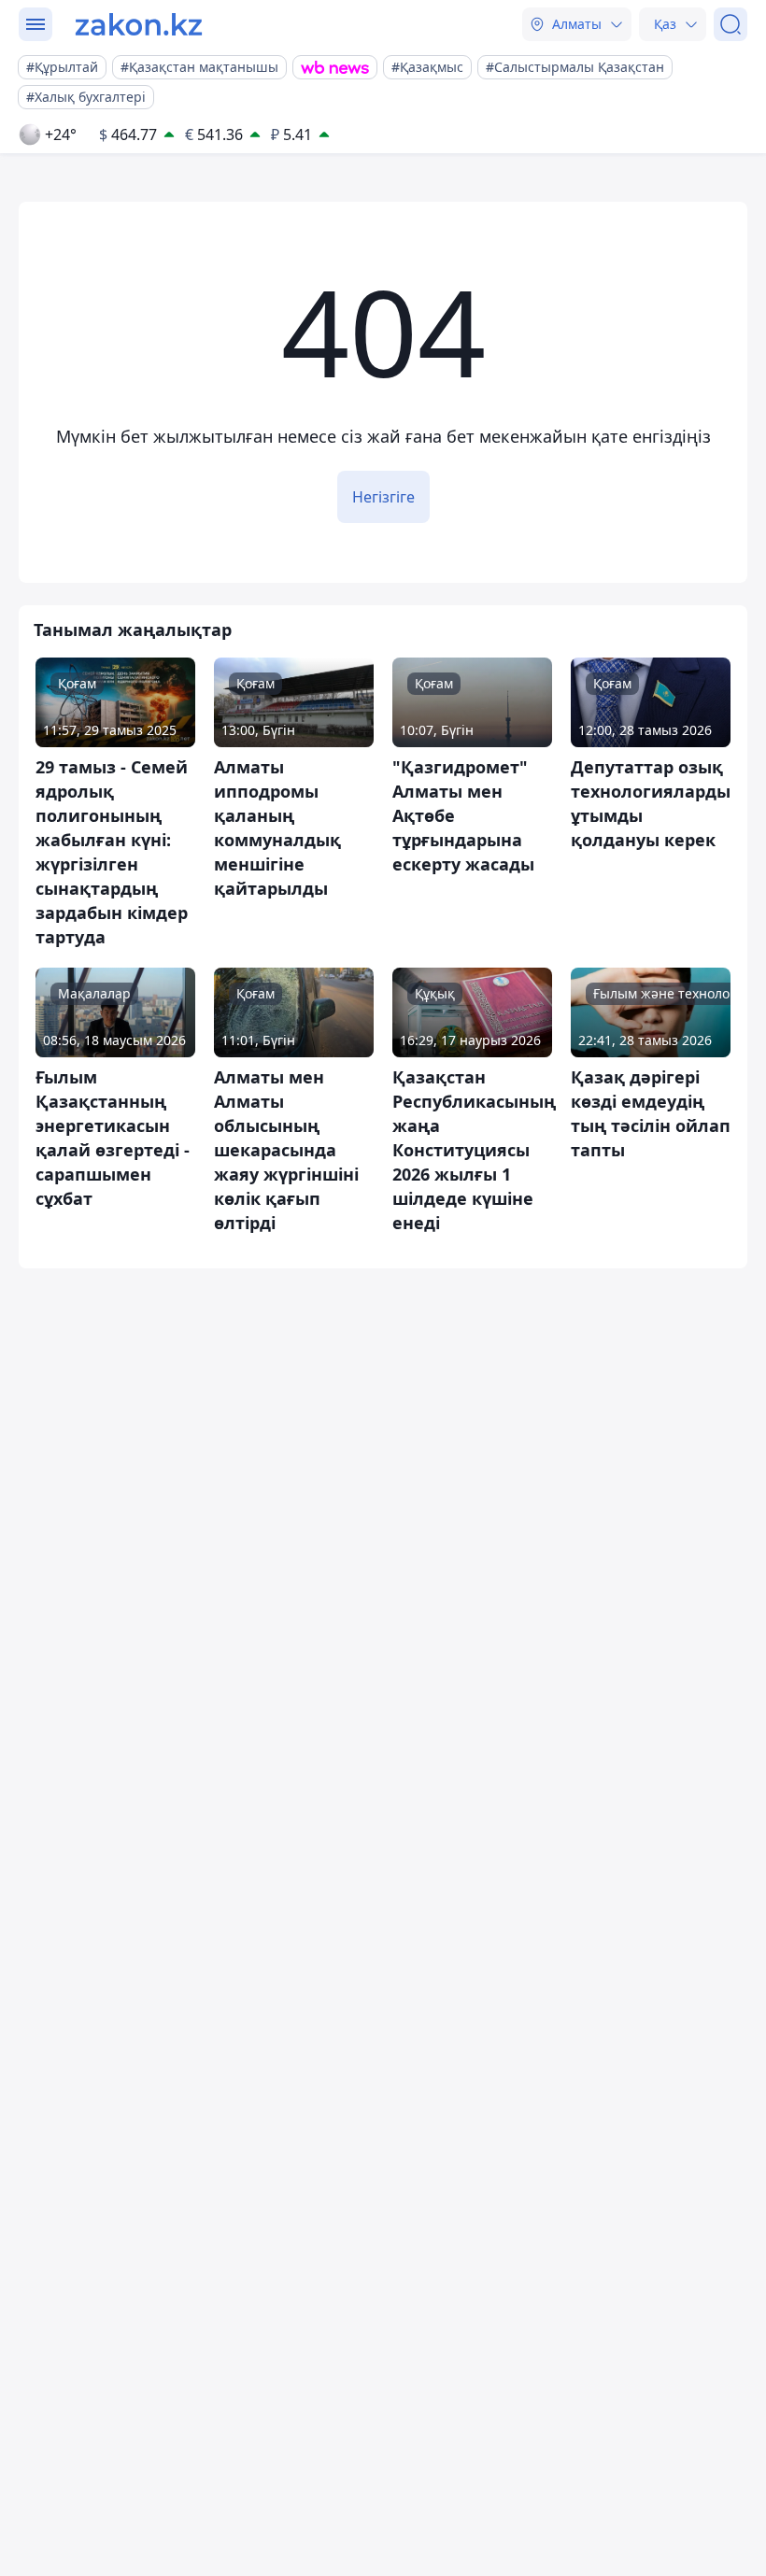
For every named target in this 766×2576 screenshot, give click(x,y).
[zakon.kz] (139, 24)
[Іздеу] (731, 24)
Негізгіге (383, 497)
